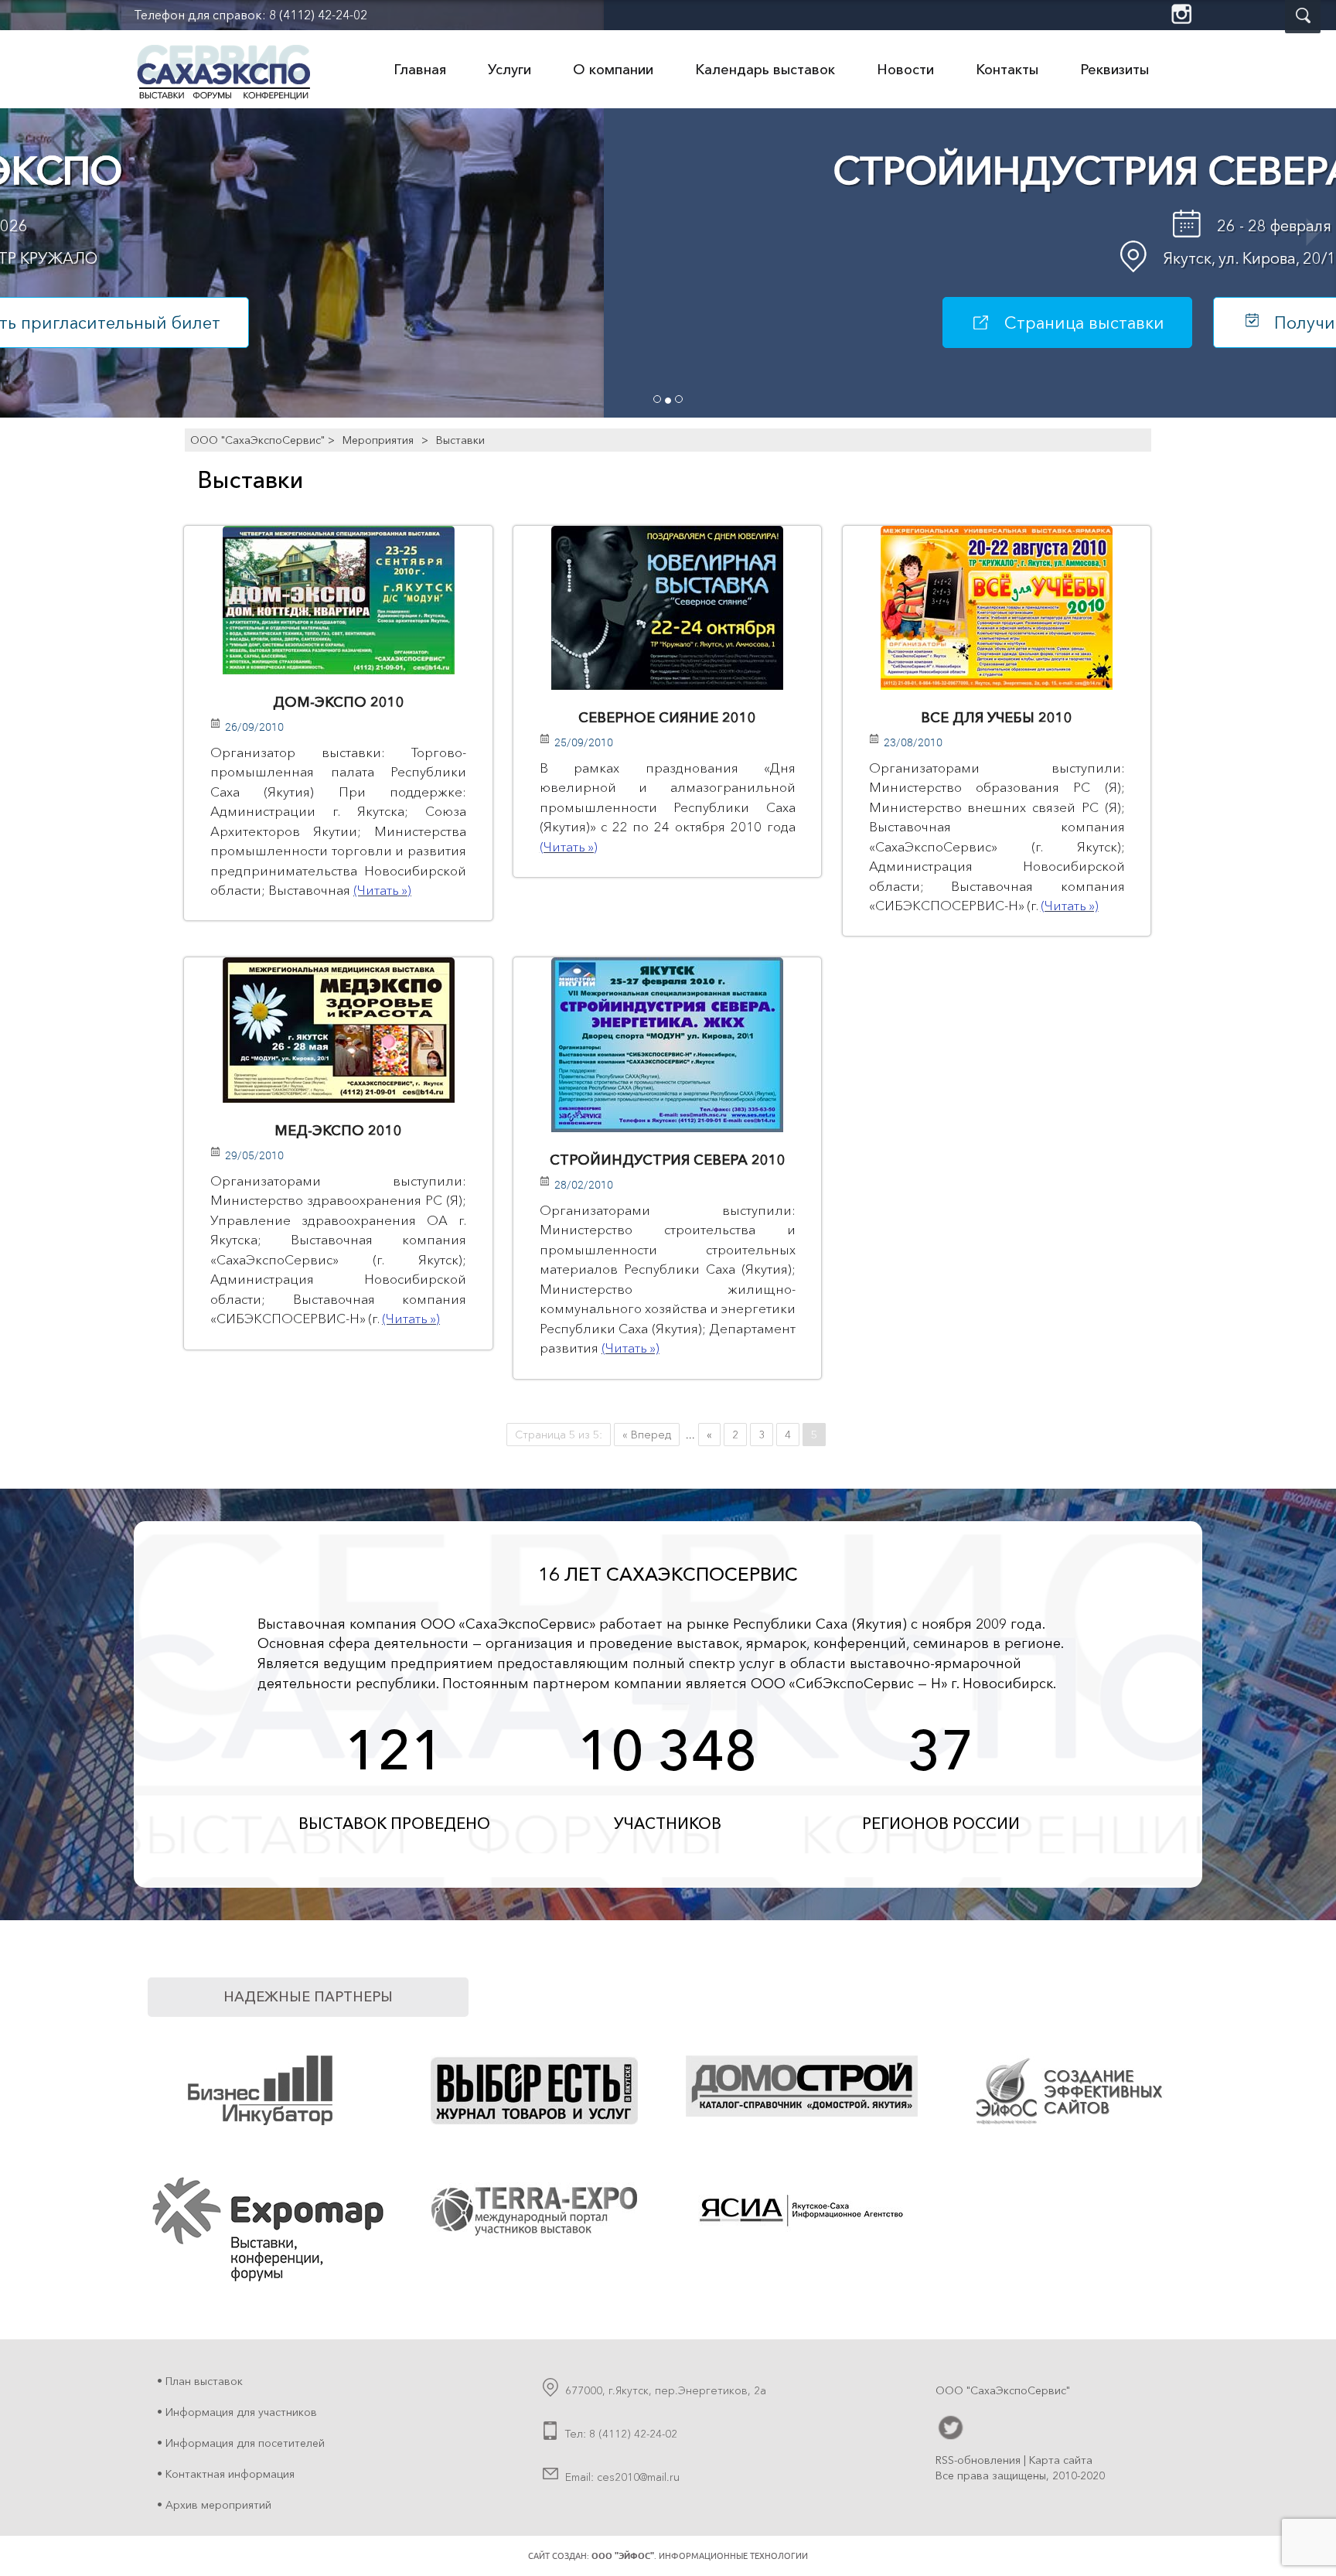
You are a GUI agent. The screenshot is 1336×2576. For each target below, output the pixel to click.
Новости (905, 70)
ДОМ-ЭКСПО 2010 (339, 702)
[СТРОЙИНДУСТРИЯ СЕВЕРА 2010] (667, 1045)
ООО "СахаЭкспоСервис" (257, 440)
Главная (420, 70)
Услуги (510, 70)
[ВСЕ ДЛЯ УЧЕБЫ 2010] (997, 608)
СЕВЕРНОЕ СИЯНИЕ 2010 (667, 718)
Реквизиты (1114, 70)
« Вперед (647, 1435)
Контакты (1007, 70)
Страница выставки (480, 323)
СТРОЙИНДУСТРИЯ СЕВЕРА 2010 (668, 1160)
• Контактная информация (226, 2474)
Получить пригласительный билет (811, 323)
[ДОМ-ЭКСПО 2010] (338, 600)
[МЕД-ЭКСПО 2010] (338, 1030)
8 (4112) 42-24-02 (318, 15)
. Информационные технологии (700, 2556)
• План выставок (200, 2381)
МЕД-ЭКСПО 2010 (338, 1131)
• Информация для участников (237, 2412)
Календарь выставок (765, 70)
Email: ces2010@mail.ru (622, 2477)
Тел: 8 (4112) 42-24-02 (621, 2434)
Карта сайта (1061, 2460)
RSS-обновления (978, 2460)
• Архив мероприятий (214, 2505)
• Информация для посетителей (241, 2443)
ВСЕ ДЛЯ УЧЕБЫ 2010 (997, 718)
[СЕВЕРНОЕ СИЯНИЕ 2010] (667, 608)
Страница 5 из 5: (559, 1435)
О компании (613, 70)
